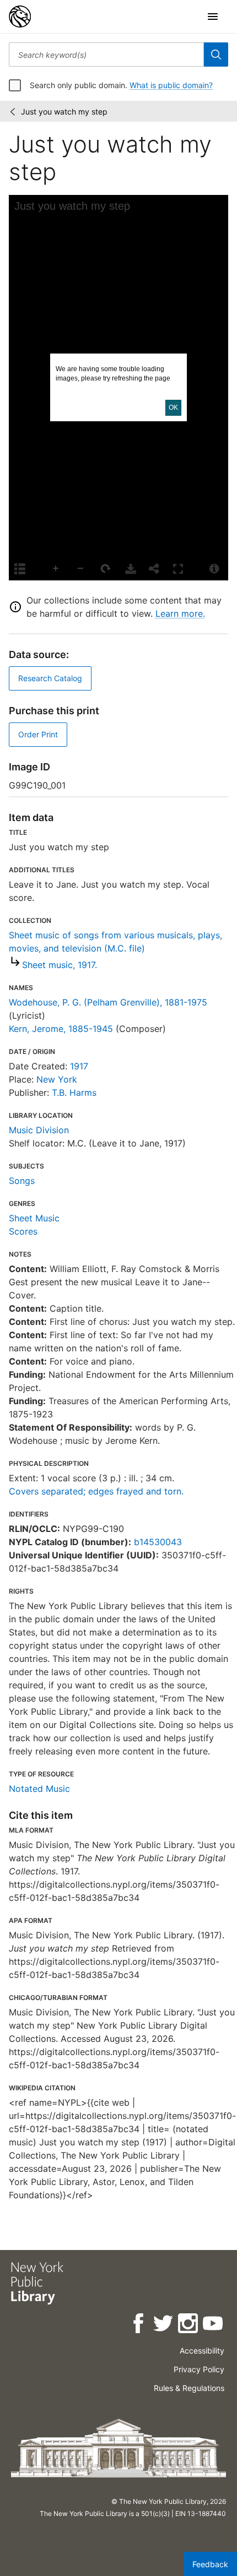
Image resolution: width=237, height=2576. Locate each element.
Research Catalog (50, 678)
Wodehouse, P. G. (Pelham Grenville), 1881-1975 (108, 1002)
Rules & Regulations (189, 2388)
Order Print (38, 734)
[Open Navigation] (213, 17)
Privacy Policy (199, 2369)
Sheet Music (34, 1218)
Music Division (39, 1130)
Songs (22, 1181)
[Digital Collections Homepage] (20, 17)
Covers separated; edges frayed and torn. (96, 1491)
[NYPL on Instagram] (189, 2325)
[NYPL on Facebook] (139, 2325)
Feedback (210, 2564)
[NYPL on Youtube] (214, 2325)
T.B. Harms (74, 1093)
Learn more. (180, 613)
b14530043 (158, 1542)
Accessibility (202, 2351)
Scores (23, 1231)
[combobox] (106, 55)
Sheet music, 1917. (60, 965)
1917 (79, 1066)
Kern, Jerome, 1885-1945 (61, 1029)
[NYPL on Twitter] (164, 2325)
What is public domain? (171, 85)
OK (173, 407)
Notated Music (39, 1789)
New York (57, 1079)
